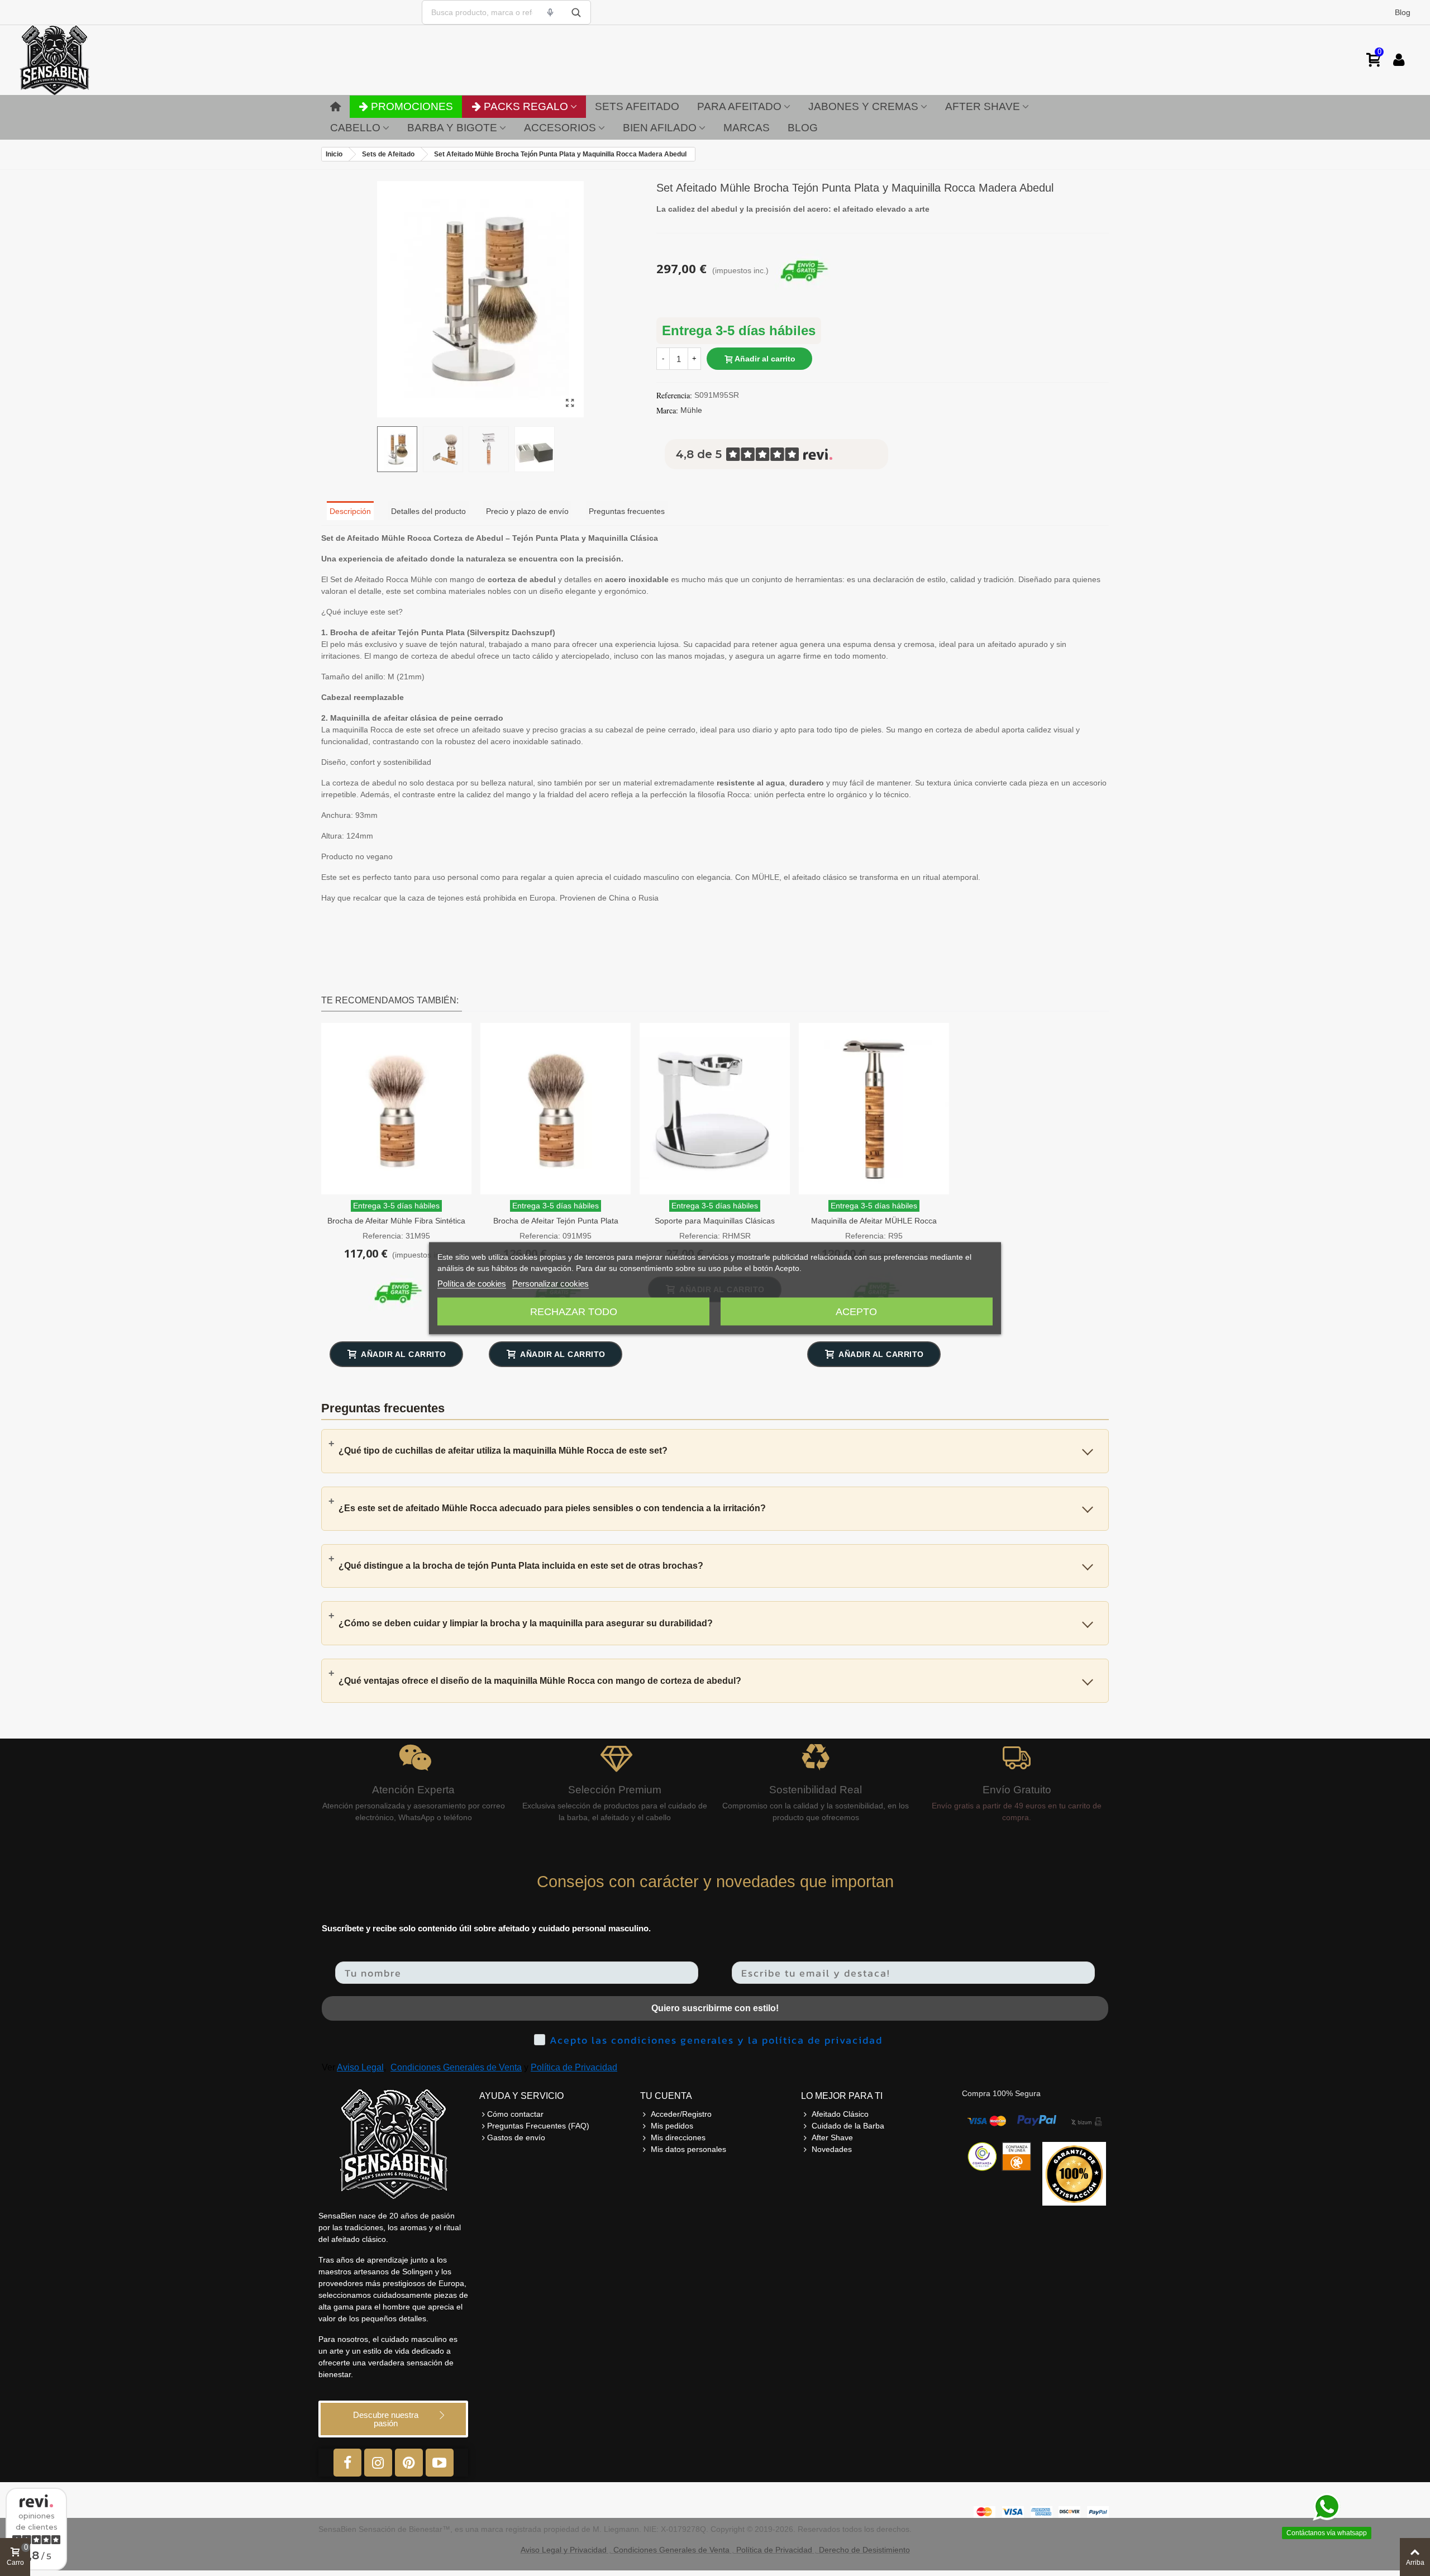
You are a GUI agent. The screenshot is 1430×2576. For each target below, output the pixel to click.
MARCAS (747, 128)
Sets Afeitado (637, 106)
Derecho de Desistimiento (864, 2550)
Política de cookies (472, 1283)
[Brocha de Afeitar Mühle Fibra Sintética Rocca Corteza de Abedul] (396, 1109)
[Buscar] (576, 12)
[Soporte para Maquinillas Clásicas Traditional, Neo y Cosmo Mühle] (715, 1109)
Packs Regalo (526, 106)
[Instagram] (378, 2463)
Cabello (355, 128)
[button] (393, 2419)
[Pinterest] (409, 2463)
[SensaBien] (89, 60)
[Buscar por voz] (550, 12)
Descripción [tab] (350, 511)
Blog (1403, 12)
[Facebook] (347, 2463)
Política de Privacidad (574, 2067)
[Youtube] (440, 2463)
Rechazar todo (574, 1311)
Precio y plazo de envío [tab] (527, 511)
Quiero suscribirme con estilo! (715, 2008)
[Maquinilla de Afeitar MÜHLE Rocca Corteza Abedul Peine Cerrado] (874, 1109)
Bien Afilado (660, 128)
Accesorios (560, 128)
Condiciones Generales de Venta (456, 2067)
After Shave (983, 106)
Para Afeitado (739, 106)
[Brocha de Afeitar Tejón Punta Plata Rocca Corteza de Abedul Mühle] (556, 1109)
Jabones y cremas (863, 106)
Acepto (856, 1311)
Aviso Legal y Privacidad (564, 2550)
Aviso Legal (360, 2067)
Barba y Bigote (452, 128)
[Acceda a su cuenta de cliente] (1399, 60)
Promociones (412, 106)
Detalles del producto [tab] (428, 511)
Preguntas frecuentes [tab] (627, 511)
